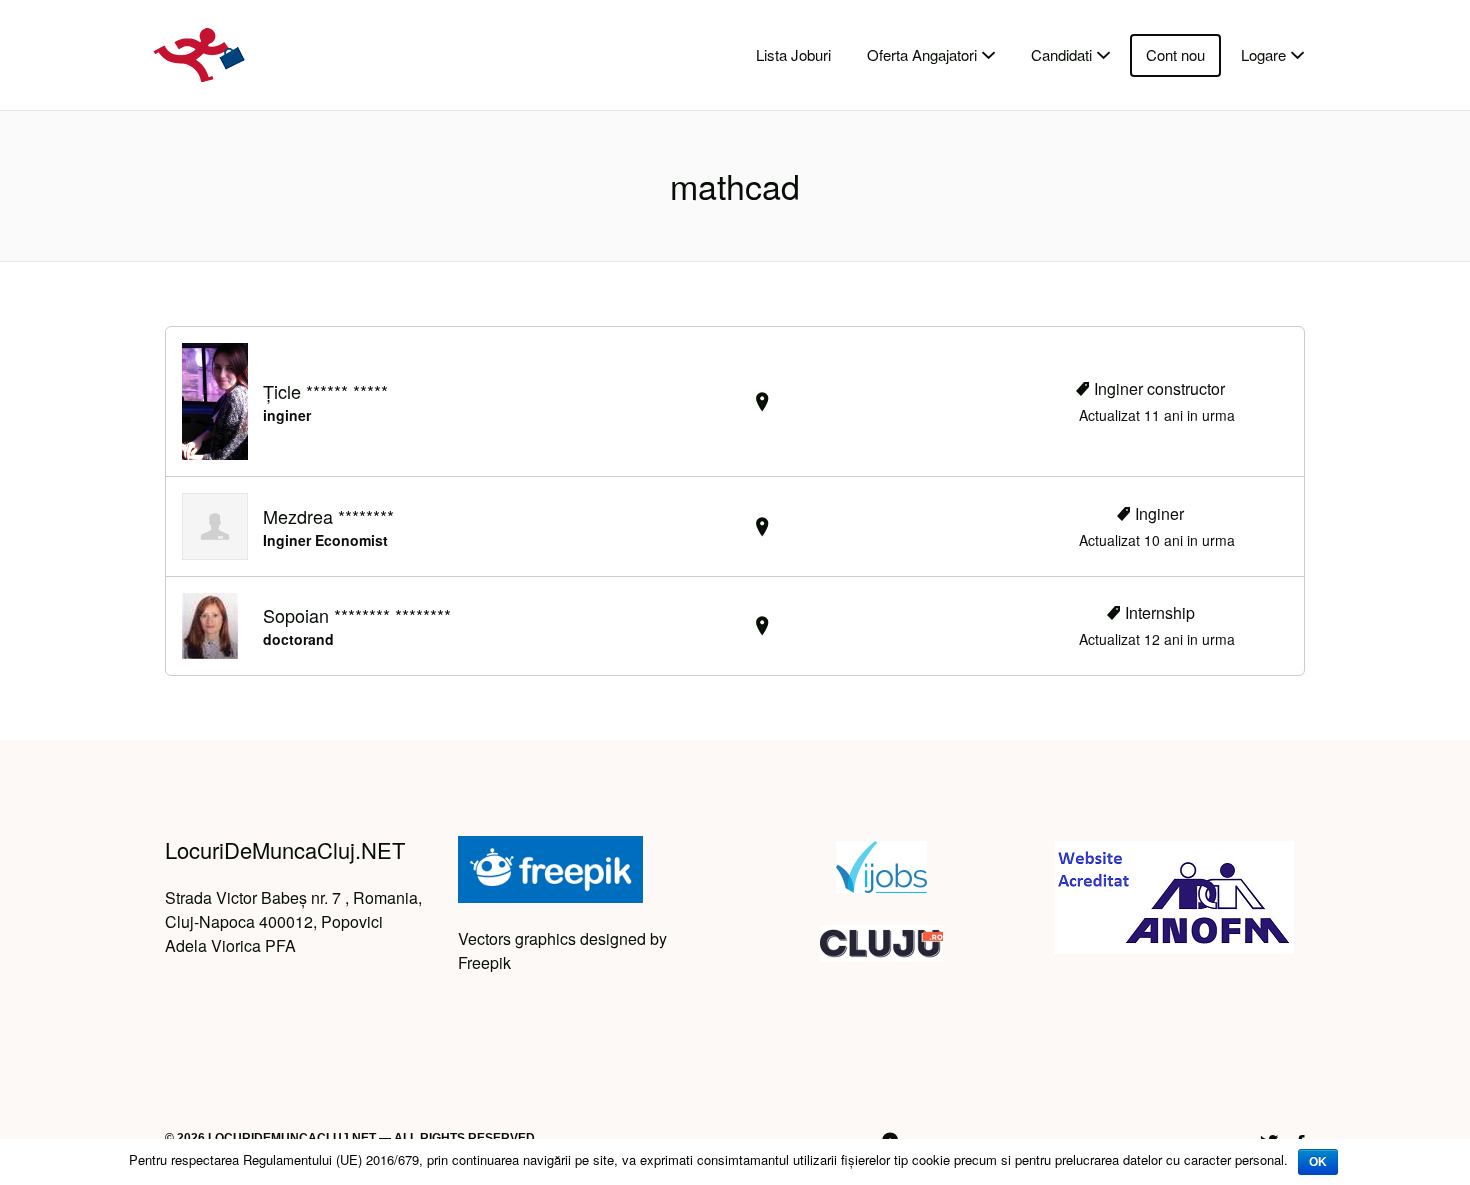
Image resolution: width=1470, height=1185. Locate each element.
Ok (1318, 1162)
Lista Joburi (793, 54)
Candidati (1061, 54)
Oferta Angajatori (922, 54)
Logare (1263, 54)
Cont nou (1175, 54)
